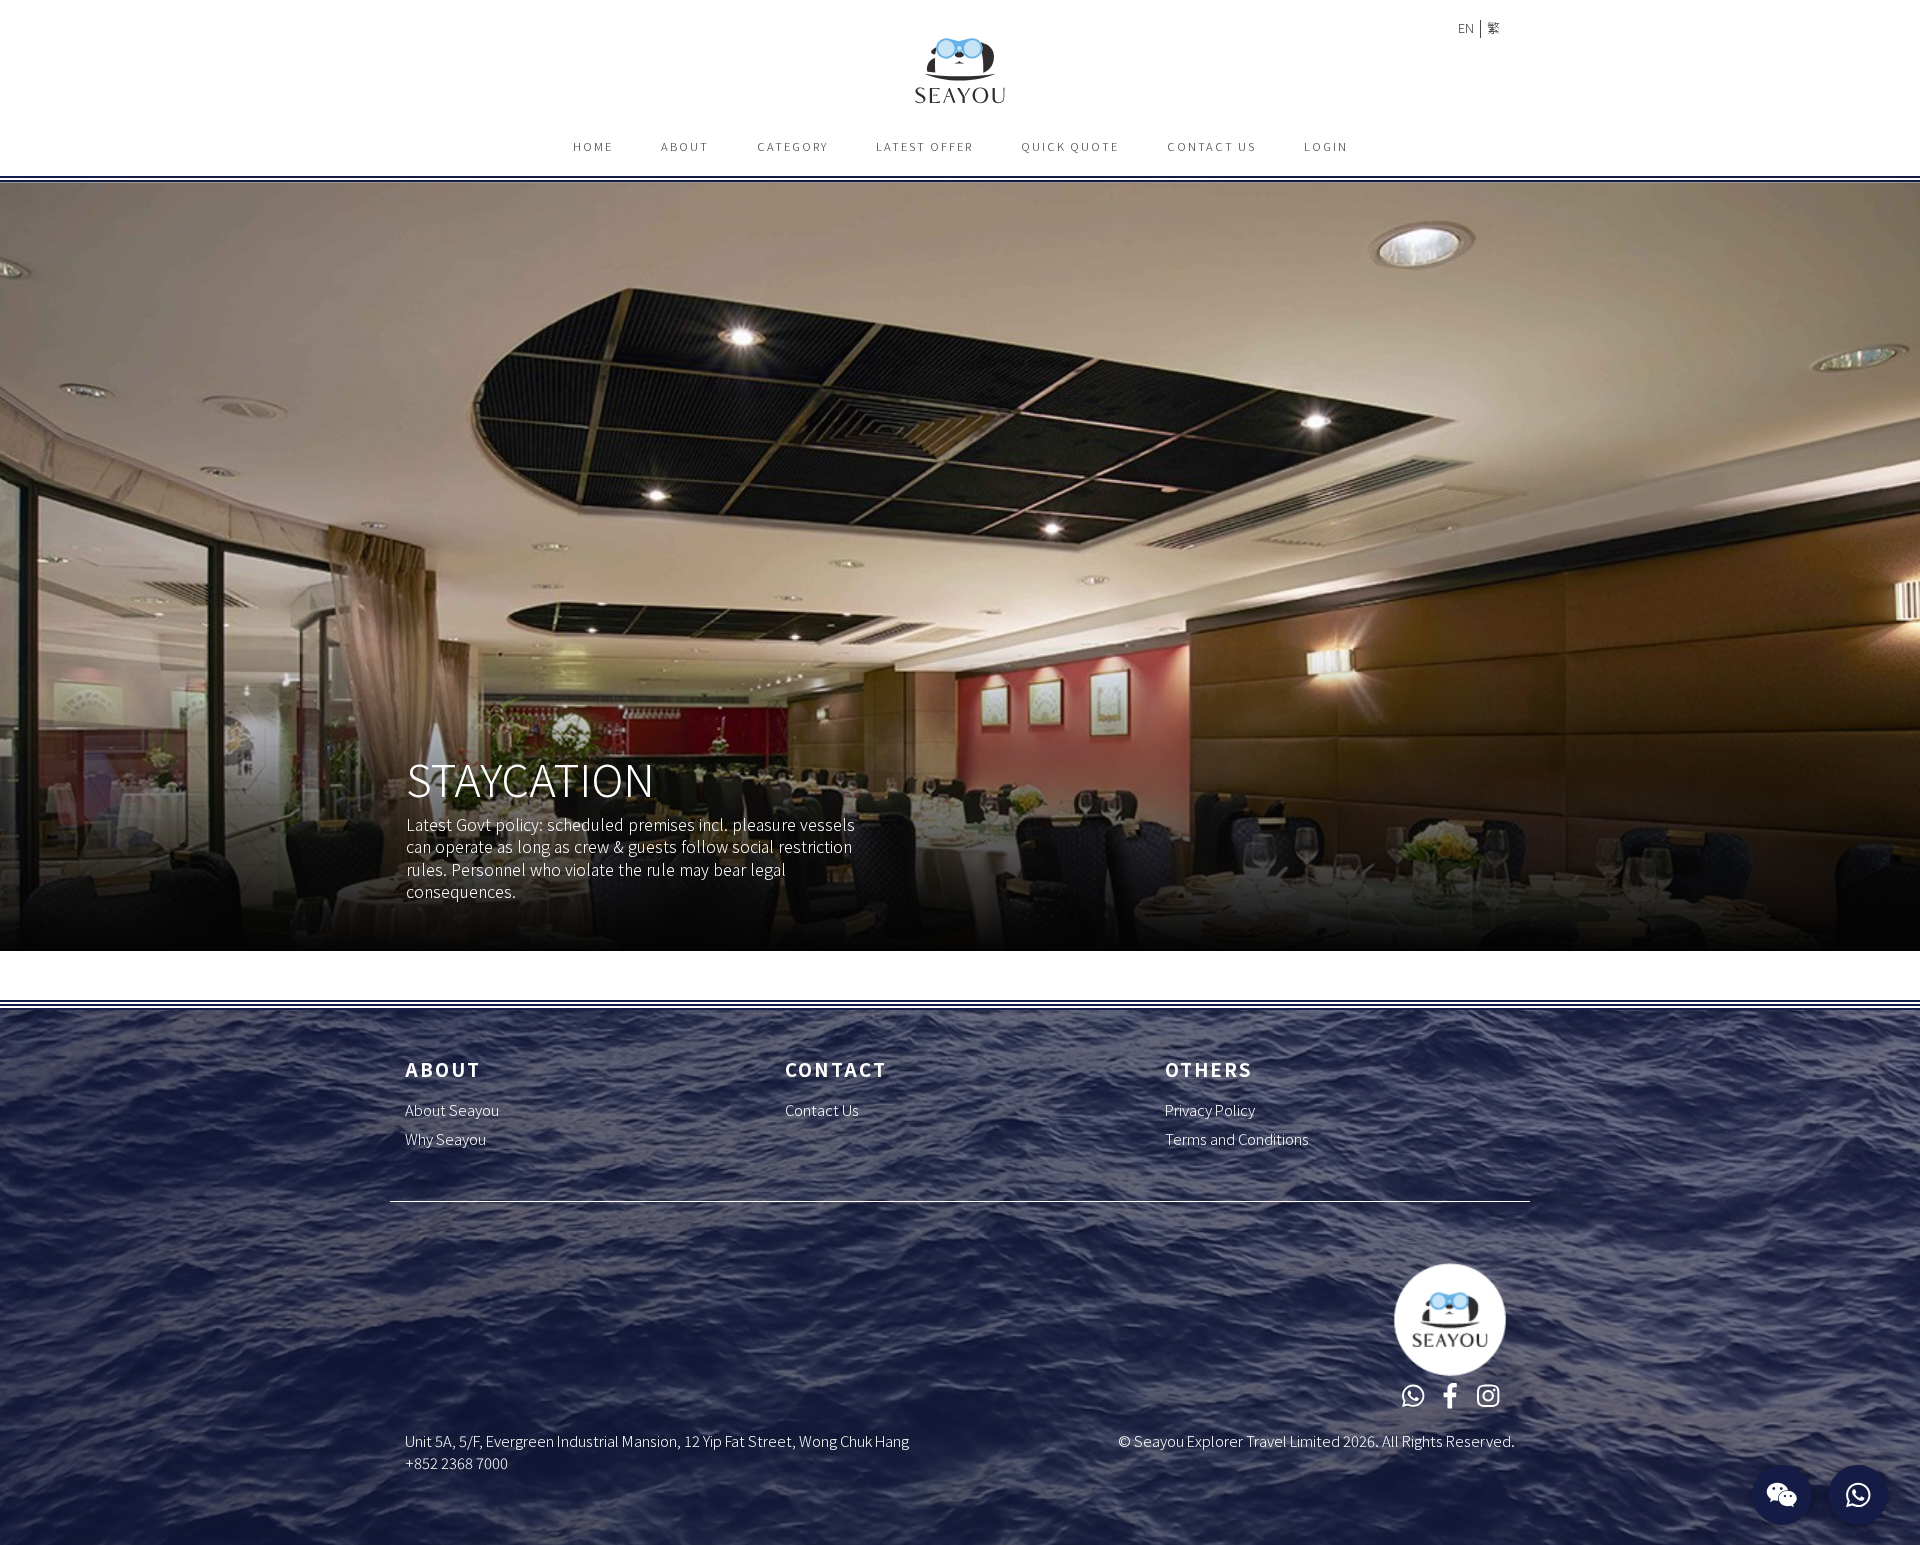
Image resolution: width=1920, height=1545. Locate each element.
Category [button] (792, 146)
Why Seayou (445, 1138)
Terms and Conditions (1237, 1138)
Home (593, 146)
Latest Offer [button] (924, 146)
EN (1466, 27)
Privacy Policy (1210, 1109)
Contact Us (1211, 146)
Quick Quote (1070, 146)
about (685, 146)
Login (1326, 146)
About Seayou (452, 1109)
